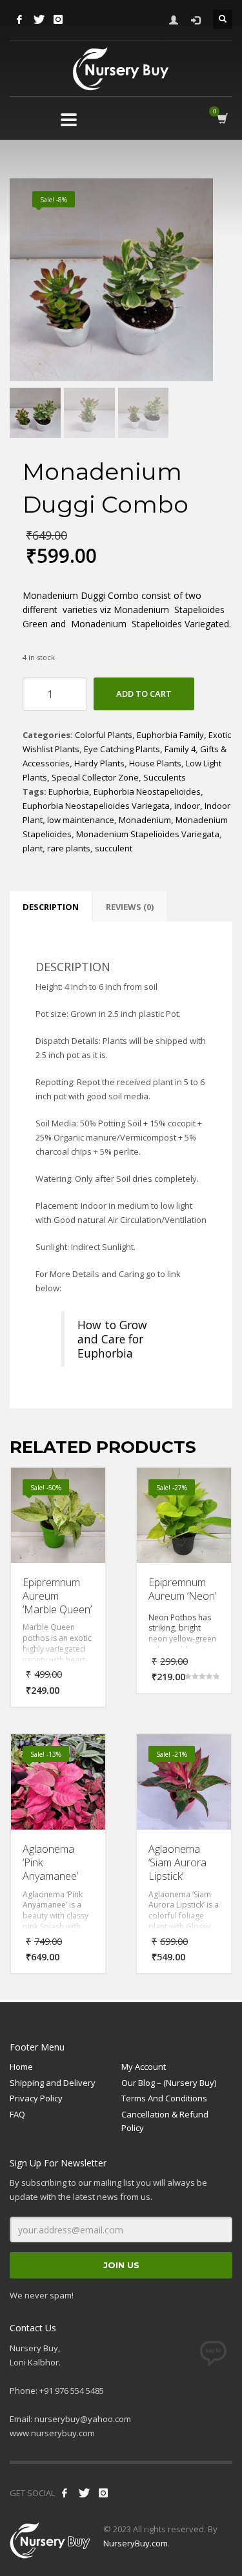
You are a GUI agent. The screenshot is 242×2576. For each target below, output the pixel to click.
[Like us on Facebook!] (65, 2493)
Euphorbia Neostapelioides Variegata (96, 806)
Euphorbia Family (170, 735)
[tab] (51, 907)
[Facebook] (19, 19)
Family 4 (180, 749)
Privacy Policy (36, 2098)
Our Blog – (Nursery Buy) (169, 2083)
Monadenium (145, 820)
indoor (187, 806)
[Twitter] (39, 19)
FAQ (17, 2114)
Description (51, 907)
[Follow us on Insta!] (103, 2493)
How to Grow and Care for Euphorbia (112, 1339)
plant (33, 848)
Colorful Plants (104, 735)
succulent (114, 848)
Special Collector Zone (95, 777)
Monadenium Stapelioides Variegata (148, 834)
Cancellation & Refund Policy (165, 2121)
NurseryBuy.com (136, 2543)
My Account (144, 2067)
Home (21, 2067)
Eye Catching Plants (122, 749)
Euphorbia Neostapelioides (147, 791)
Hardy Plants (99, 763)
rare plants (69, 848)
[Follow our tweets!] (84, 2493)
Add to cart (144, 694)
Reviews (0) (130, 907)
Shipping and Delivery (53, 2083)
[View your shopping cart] (222, 119)
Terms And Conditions (164, 2098)
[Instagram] (58, 19)
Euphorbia (69, 791)
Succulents (165, 777)
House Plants (155, 763)
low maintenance (81, 820)
